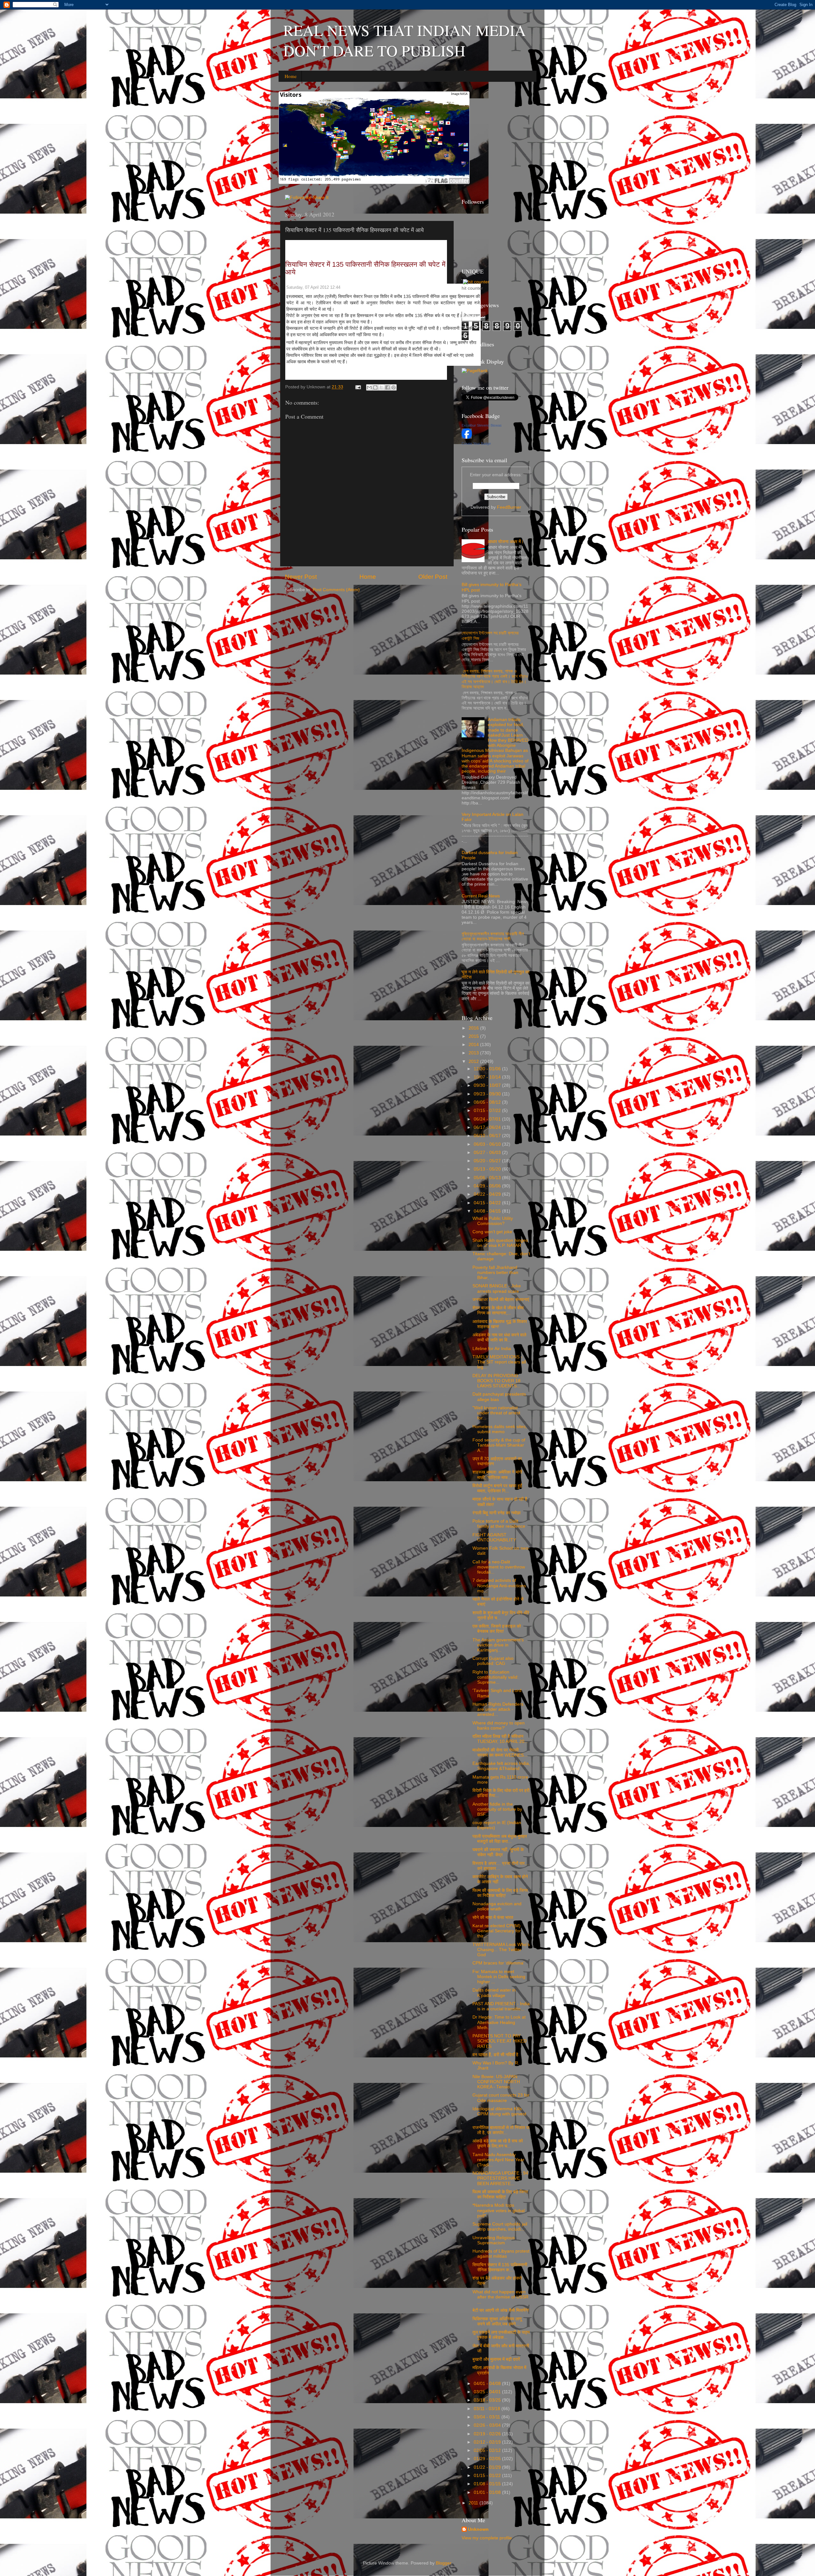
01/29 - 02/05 (488, 2459)
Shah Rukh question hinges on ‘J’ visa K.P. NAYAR (500, 1243)
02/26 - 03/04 (488, 2425)
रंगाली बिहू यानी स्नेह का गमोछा (496, 1513)
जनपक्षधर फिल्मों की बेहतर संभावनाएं (501, 1300)
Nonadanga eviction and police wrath (497, 1906)
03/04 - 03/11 (488, 2417)
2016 (474, 1028)
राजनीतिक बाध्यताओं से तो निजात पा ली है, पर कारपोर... (501, 2130)
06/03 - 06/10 (488, 1144)
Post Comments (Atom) (336, 590)
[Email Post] (358, 387)
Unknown (478, 2529)
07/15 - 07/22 (488, 1111)
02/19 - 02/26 (488, 2434)
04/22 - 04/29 (488, 1194)
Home (291, 76)
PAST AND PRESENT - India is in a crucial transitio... (501, 2006)
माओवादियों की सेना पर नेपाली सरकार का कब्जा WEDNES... (500, 1753)
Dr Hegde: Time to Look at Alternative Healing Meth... (499, 2022)
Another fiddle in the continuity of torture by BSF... (497, 1809)
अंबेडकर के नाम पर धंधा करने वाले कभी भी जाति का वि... (499, 1338)
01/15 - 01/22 (488, 2476)
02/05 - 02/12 (488, 2450)
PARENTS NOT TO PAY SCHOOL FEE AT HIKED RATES (500, 2041)
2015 (474, 1036)
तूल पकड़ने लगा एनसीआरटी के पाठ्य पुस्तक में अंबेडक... (501, 2335)
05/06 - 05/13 (488, 1178)
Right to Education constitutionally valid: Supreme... (496, 1677)
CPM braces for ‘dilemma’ (498, 1963)
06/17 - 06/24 (488, 1127)
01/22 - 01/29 (488, 2467)
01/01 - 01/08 (488, 2492)
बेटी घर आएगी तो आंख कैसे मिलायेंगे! (501, 2310)
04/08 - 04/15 (488, 1211)
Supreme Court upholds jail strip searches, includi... (500, 2227)
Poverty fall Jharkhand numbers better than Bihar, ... (495, 1273)
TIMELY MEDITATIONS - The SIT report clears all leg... (499, 1362)
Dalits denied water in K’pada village (494, 1993)
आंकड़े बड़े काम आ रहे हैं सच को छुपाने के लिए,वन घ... (498, 2144)
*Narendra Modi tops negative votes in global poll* (499, 2210)
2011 (474, 2503)
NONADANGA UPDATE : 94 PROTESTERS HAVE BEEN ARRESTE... (500, 2178)
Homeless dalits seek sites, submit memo (500, 1429)
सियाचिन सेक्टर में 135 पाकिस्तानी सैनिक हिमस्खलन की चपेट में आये (365, 268)
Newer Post (301, 577)
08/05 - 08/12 (488, 1102)
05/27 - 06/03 (488, 1153)
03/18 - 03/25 (488, 2400)
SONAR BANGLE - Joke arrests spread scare (497, 1288)
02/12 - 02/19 (488, 2442)
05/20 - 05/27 (488, 1161)
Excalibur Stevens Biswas (482, 425)
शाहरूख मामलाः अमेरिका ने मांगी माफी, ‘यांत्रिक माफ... (497, 1475)
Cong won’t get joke (492, 1232)
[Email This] (369, 387)
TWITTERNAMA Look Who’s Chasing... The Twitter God (501, 1950)
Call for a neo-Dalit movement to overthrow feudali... (499, 1567)
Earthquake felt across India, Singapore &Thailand (501, 1766)
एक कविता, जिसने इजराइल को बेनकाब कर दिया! (497, 1629)
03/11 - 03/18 (488, 2409)
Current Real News (481, 896)
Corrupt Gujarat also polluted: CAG (493, 1661)
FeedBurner (509, 507)
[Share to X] (381, 387)
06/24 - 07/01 (488, 1119)
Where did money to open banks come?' (499, 1726)
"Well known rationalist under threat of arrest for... (496, 1413)
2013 (474, 1053)
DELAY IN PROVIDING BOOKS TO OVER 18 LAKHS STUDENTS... (496, 1381)
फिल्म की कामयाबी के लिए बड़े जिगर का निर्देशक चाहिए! (500, 1893)
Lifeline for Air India (492, 1349)
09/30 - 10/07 (488, 1085)
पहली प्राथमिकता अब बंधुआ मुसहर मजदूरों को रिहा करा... (500, 1839)
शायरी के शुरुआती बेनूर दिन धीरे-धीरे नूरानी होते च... (501, 1615)
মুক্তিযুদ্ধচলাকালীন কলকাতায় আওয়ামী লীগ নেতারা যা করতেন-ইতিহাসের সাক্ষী (493, 936)
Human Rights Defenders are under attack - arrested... (498, 1709)
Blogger (443, 2563)
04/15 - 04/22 (488, 1203)
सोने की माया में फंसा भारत (493, 1918)
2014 (474, 1045)
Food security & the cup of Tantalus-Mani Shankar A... (499, 1445)
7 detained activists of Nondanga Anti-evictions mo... (499, 1585)
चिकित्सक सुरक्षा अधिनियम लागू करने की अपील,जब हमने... (497, 2321)
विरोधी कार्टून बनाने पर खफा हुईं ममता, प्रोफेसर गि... (497, 1488)
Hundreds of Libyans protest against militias (501, 2254)
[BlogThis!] (375, 387)
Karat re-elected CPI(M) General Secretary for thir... (497, 1931)
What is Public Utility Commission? (493, 1221)
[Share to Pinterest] (393, 387)
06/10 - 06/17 (488, 1136)
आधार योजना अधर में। (506, 542)
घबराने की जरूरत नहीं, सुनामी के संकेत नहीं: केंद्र (498, 1852)
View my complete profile (487, 2538)
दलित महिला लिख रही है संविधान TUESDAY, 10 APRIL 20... (500, 1739)
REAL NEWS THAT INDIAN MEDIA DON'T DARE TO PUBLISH (405, 40)
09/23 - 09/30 (488, 1094)
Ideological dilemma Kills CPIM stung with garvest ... (499, 2114)
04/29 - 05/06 (488, 1186)
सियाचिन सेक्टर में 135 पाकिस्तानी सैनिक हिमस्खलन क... (500, 2267)
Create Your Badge (476, 443)
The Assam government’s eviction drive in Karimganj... (498, 1645)
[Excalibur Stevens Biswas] (467, 437)
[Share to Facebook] (387, 387)
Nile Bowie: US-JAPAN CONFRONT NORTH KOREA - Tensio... (496, 2082)
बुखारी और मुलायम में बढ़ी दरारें (496, 2359)
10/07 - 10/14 (488, 1077)
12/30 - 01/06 (488, 1069)
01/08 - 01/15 (488, 2484)
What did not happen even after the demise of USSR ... (500, 2297)
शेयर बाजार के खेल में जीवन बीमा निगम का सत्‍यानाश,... (498, 1310)
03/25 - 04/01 (488, 2392)
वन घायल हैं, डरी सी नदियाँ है (495, 2055)
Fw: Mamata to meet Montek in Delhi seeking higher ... (499, 1977)
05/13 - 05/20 (488, 1169)
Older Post (433, 577)
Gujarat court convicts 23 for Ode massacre (501, 2098)
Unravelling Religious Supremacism (494, 2240)
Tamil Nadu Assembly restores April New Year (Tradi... (498, 2160)
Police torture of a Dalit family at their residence (499, 1524)
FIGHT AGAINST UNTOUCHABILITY (494, 1537)
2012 (474, 1062)
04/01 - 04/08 (488, 2384)
